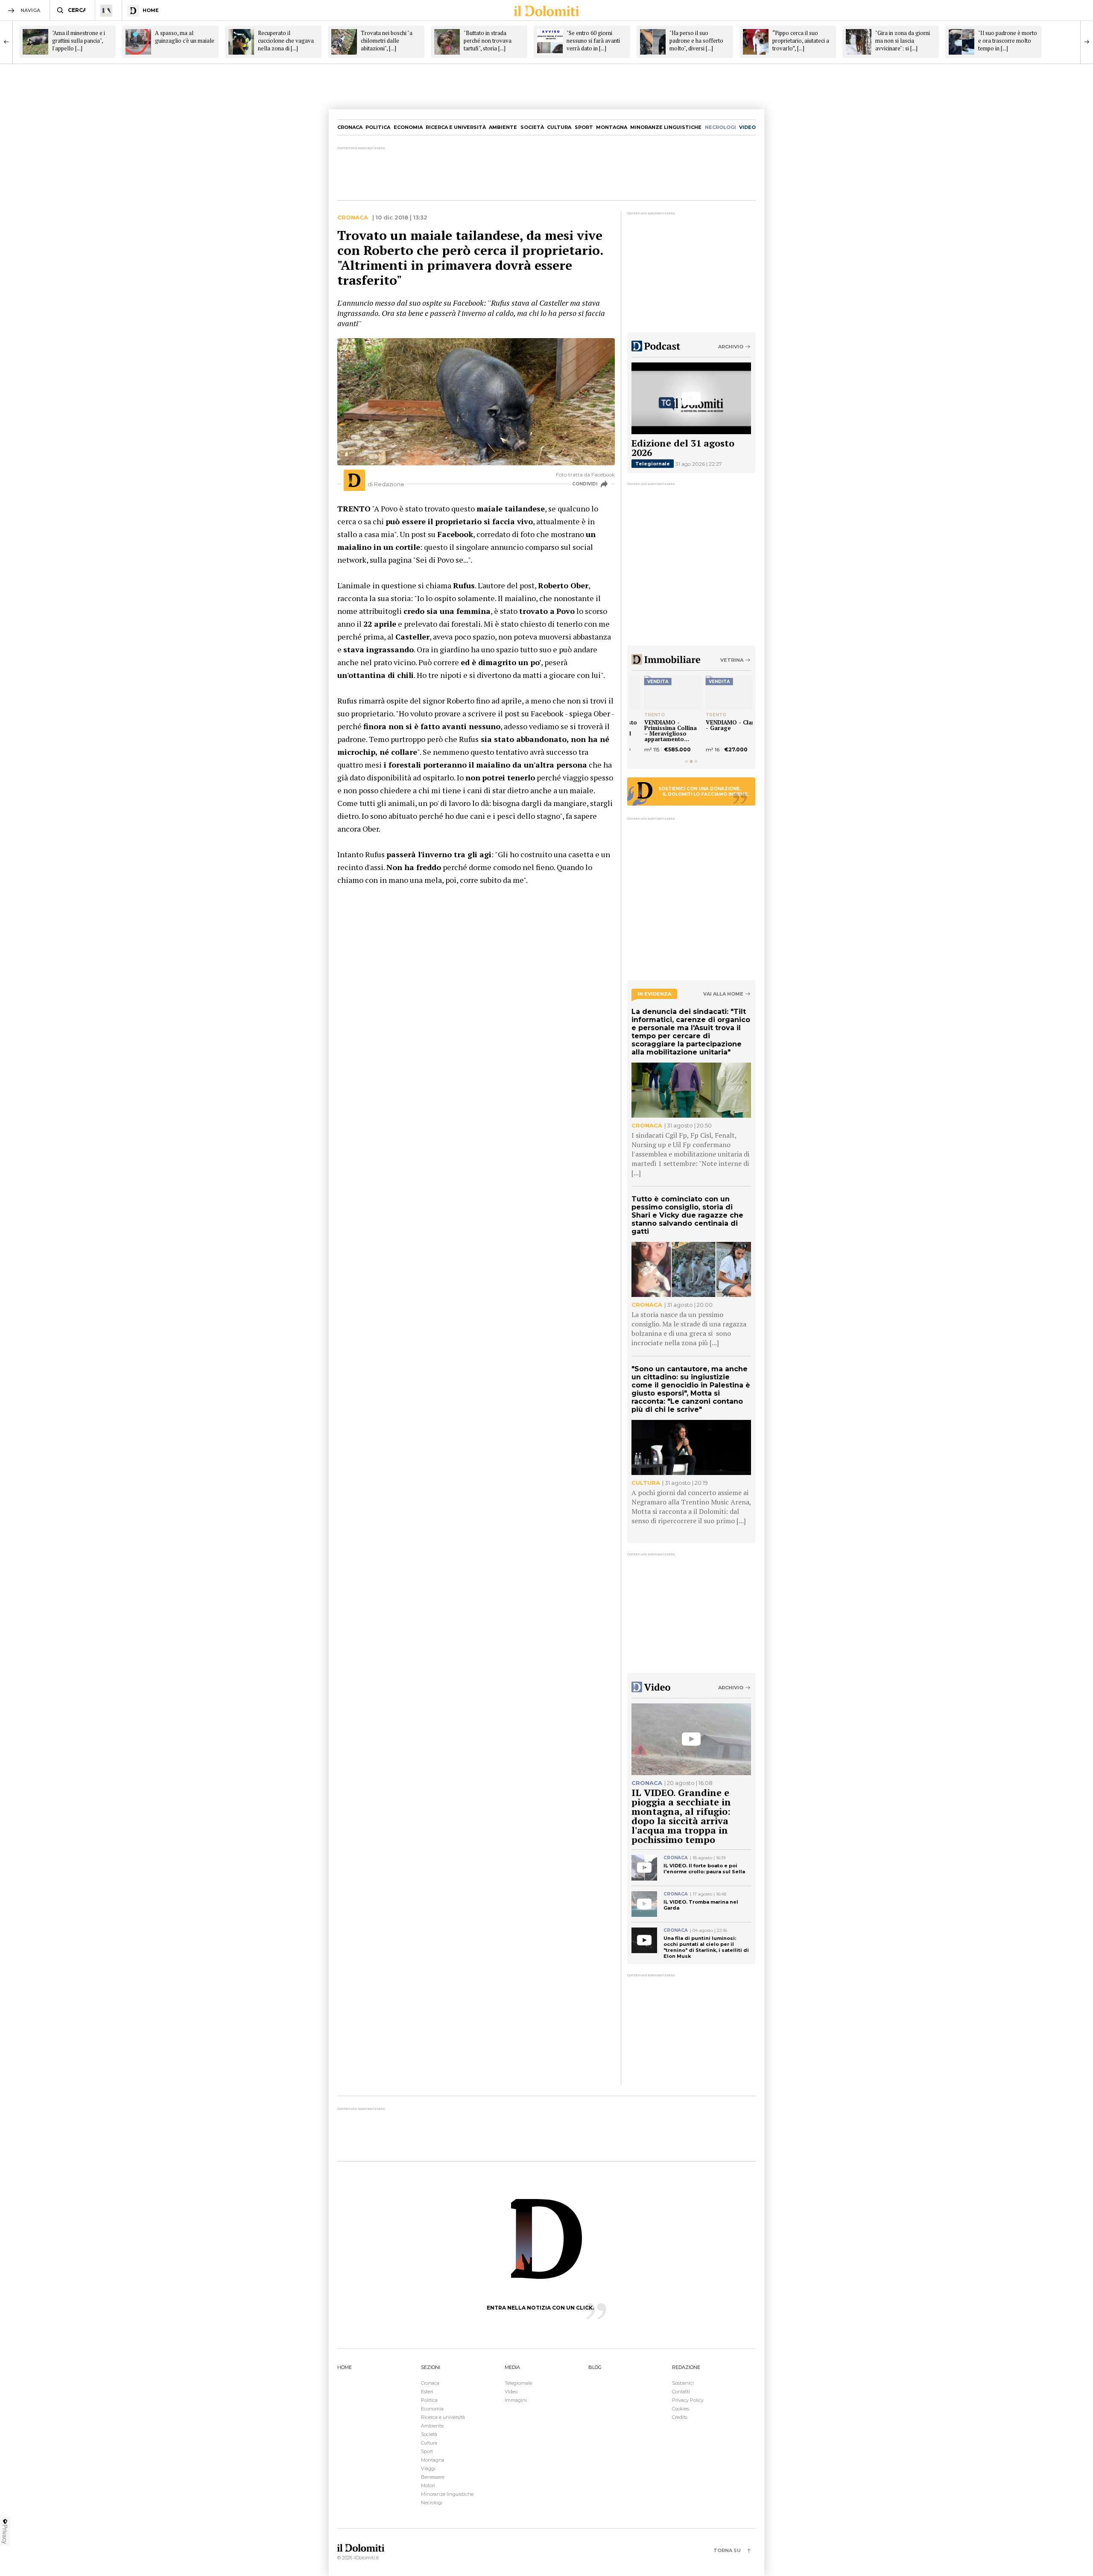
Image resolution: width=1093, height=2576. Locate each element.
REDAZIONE (686, 2367)
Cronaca (350, 127)
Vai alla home (723, 994)
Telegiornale (653, 464)
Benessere (433, 2477)
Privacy (5, 2534)
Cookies (681, 2409)
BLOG (595, 2367)
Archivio (731, 347)
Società (532, 127)
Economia (408, 127)
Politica (378, 127)
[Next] (1087, 42)
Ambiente (503, 127)
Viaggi (428, 2468)
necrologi (720, 127)
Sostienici (683, 2383)
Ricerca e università (456, 127)
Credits (680, 2417)
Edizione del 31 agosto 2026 (683, 448)
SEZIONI (431, 2367)
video (747, 127)
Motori (428, 2485)
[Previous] (6, 42)
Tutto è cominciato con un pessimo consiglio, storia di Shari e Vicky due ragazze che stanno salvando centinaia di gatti (687, 1215)
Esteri (427, 2392)
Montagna (612, 127)
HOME (345, 2367)
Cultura (559, 127)
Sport (584, 127)
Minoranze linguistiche (666, 127)
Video (511, 2392)
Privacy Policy (688, 2400)
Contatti (681, 2392)
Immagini (516, 2400)
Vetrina (732, 660)
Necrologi (432, 2503)
